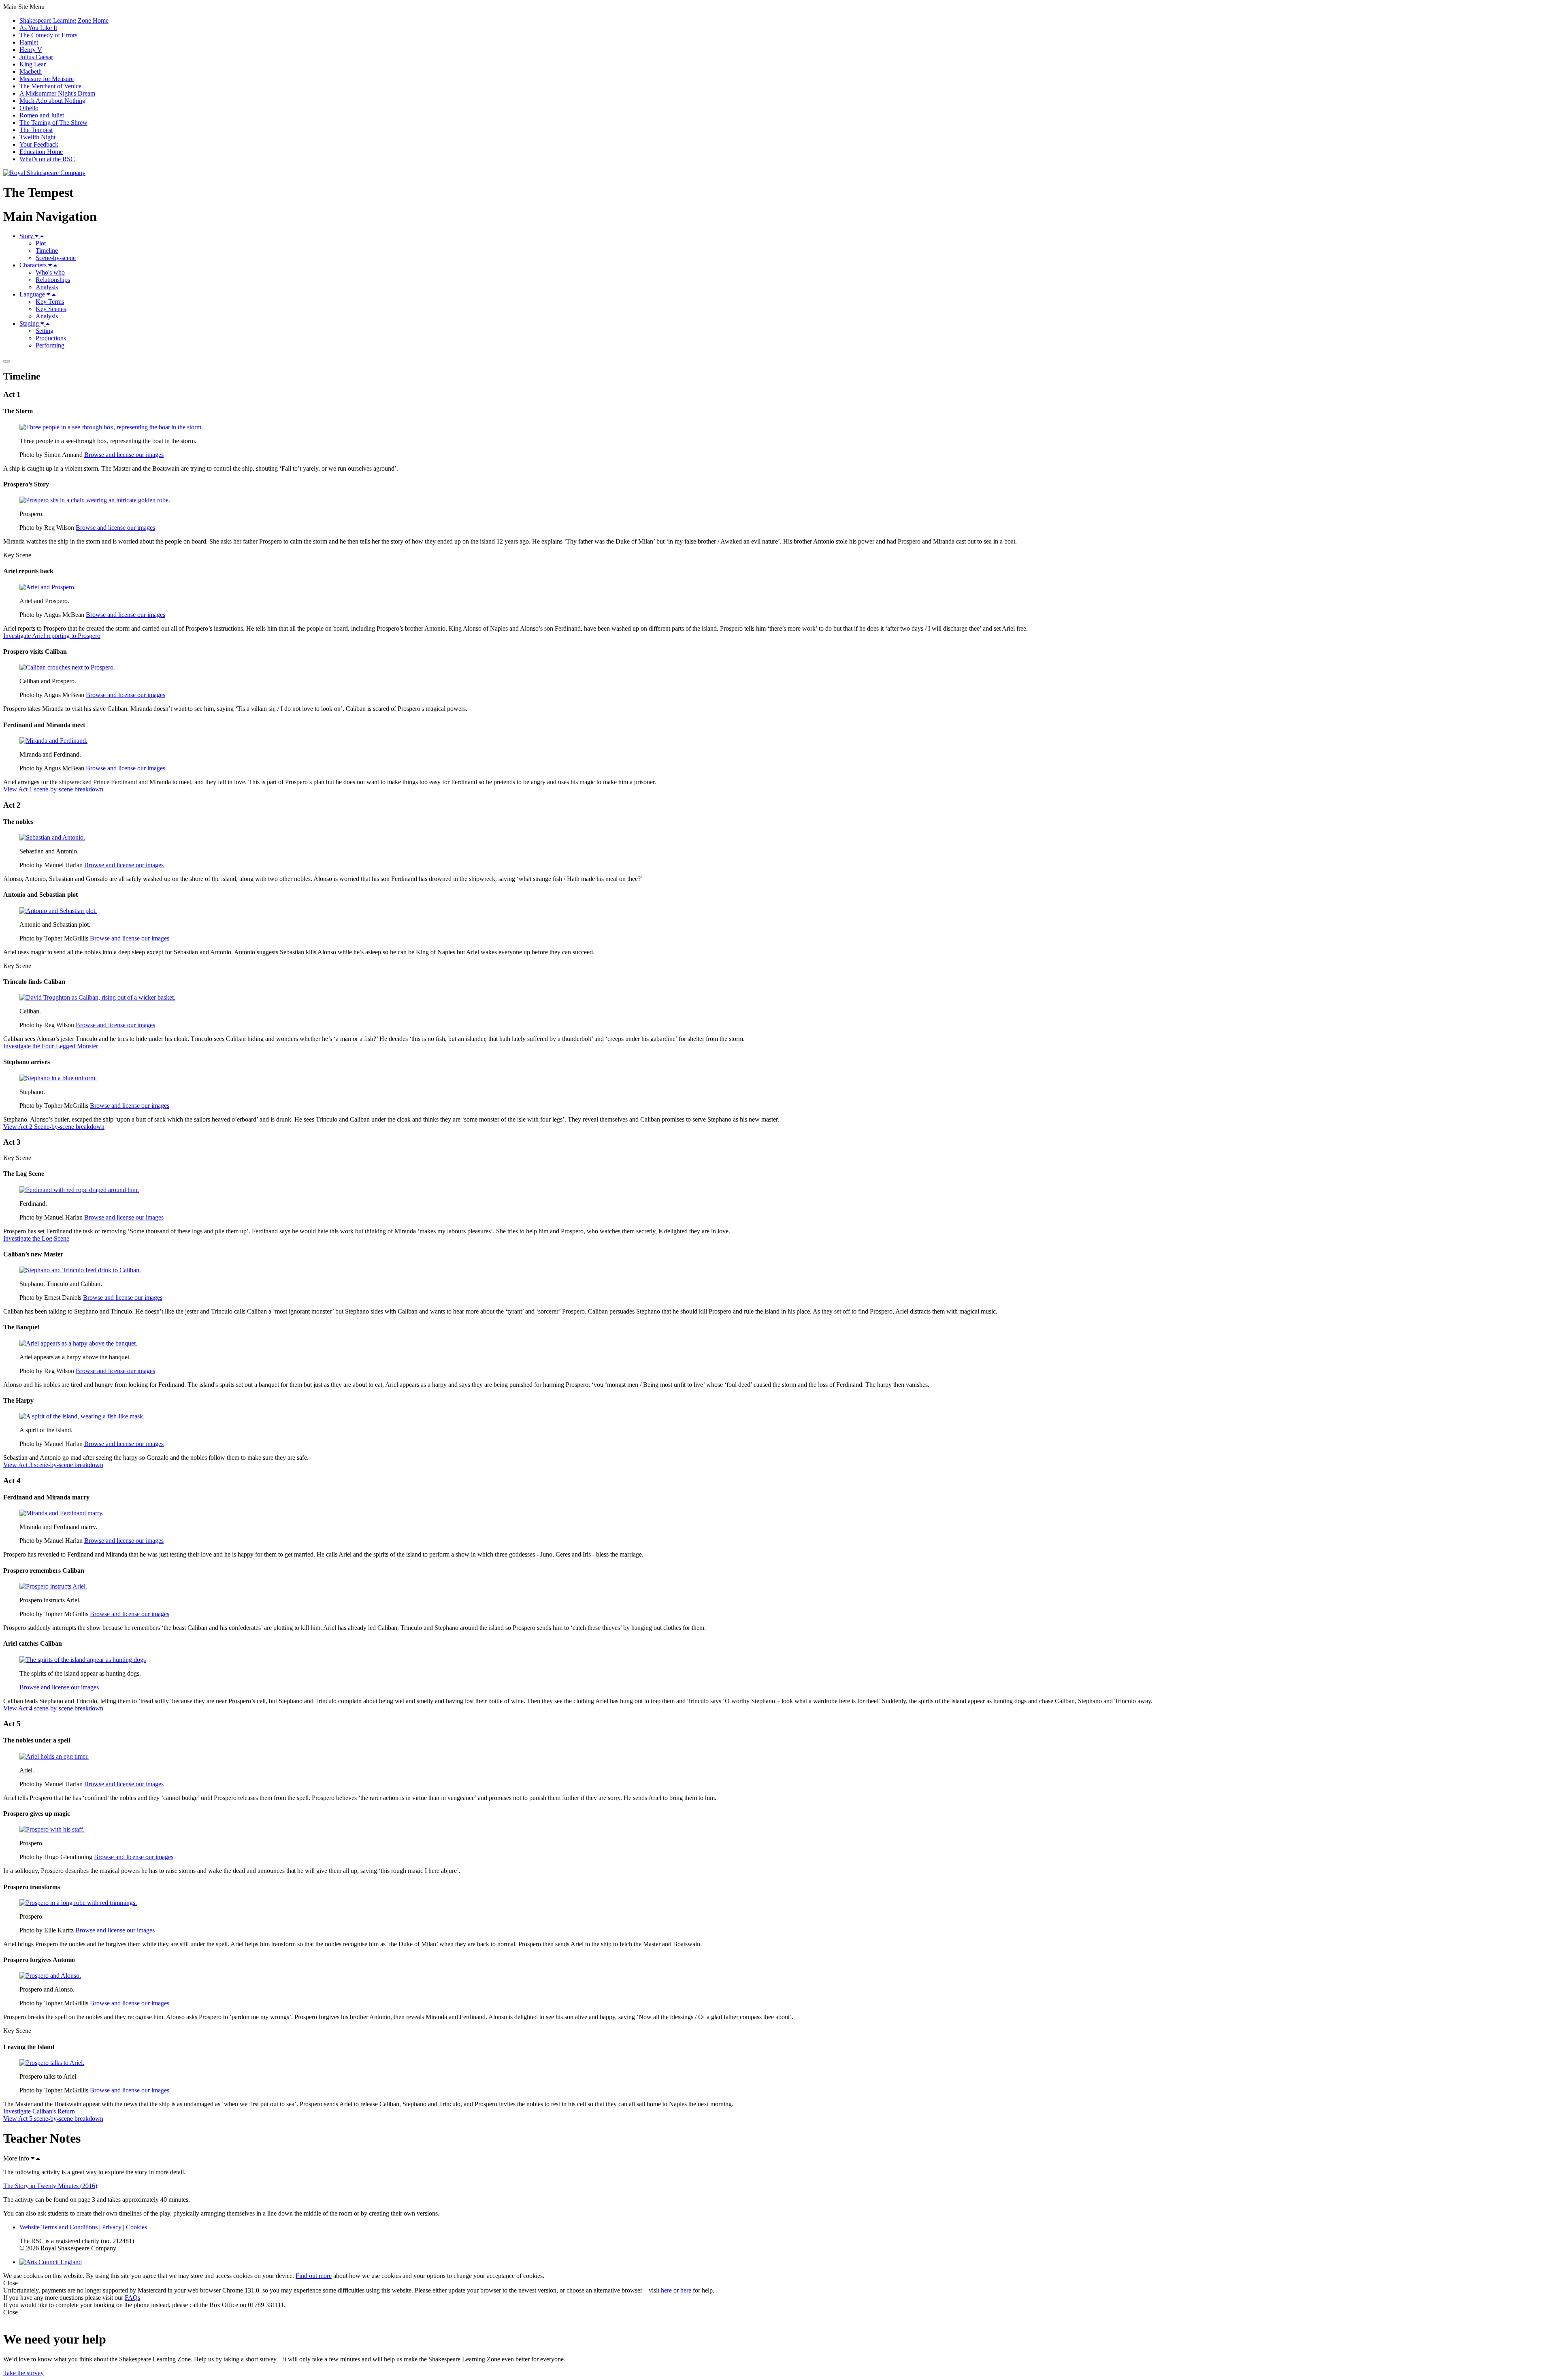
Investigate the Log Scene (36, 1238)
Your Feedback (39, 144)
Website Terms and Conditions (59, 2227)
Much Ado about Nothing (52, 101)
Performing (50, 345)
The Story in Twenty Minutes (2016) (50, 2186)
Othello (29, 108)
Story (27, 236)
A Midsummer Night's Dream (57, 93)
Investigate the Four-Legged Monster (51, 1046)
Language (33, 294)
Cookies (136, 2227)
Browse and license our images (124, 455)
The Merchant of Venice (50, 86)
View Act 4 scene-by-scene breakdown (53, 1708)
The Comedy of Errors (48, 35)
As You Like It (38, 28)
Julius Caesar (36, 57)
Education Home (41, 152)
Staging (30, 323)
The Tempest (36, 130)
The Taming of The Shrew (53, 123)
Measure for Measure (47, 79)
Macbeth (31, 71)
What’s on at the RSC (47, 159)
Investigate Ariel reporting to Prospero (52, 636)
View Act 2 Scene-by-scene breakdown (54, 1127)
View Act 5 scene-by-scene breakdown (53, 2119)
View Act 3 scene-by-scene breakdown (53, 1465)
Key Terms (50, 302)
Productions (51, 338)
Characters (34, 265)
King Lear (33, 64)
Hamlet (29, 42)
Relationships (53, 280)
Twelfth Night (37, 137)
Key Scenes (51, 309)
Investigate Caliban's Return (39, 2111)
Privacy (112, 2227)
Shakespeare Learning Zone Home (64, 20)
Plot (41, 243)
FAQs (132, 2298)
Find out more (314, 2276)
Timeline (47, 251)
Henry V (31, 50)
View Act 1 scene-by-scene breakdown (53, 789)
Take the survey (23, 2373)
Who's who (50, 272)
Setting (45, 331)
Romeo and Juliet (42, 115)
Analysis (47, 287)
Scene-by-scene (56, 258)
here (666, 2290)
